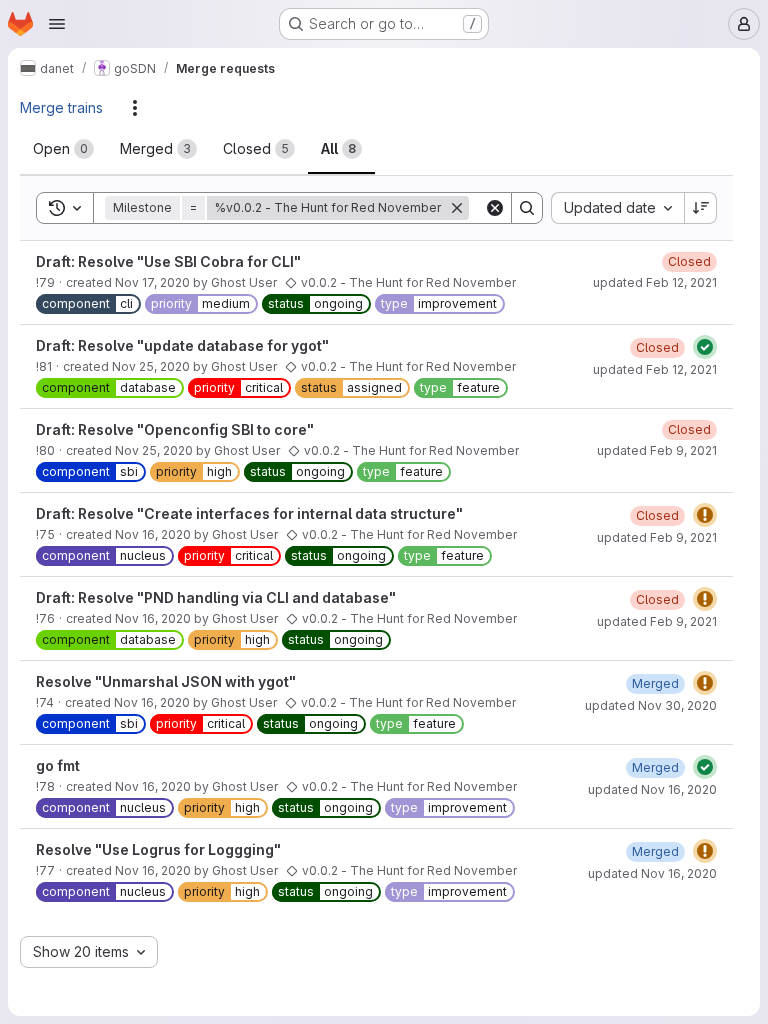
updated (655, 282)
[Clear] (495, 208)
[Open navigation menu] (57, 24)
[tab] (63, 149)
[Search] (527, 208)
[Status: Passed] (705, 347)
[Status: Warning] (705, 515)
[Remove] (457, 208)
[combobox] (617, 208)
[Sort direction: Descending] (701, 208)
